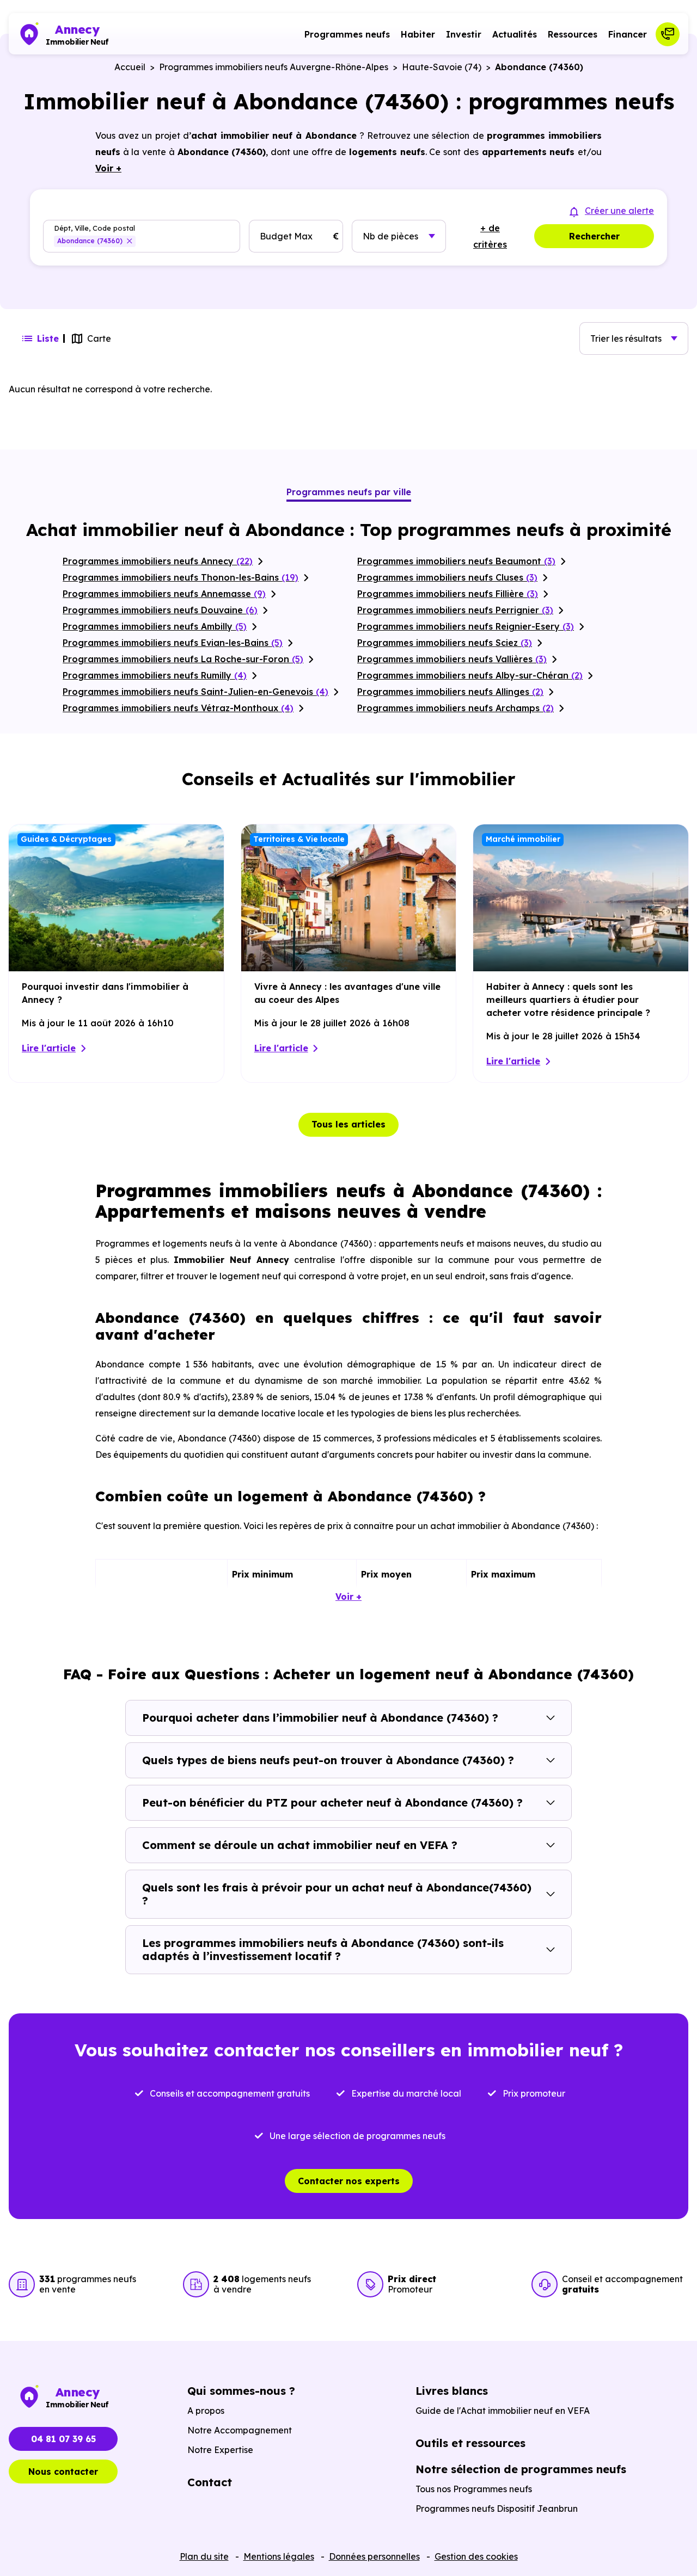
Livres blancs (452, 2391)
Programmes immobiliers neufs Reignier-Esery (466, 626)
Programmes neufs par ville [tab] (349, 492)
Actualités (515, 34)
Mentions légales (279, 2556)
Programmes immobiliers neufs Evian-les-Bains (173, 643)
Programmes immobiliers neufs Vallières (452, 659)
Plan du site (204, 2556)
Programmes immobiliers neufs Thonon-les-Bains (181, 577)
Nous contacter (63, 2472)
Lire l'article (49, 1048)
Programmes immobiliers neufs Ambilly (155, 626)
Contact (210, 2482)
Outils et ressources (470, 2443)
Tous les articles (348, 1124)
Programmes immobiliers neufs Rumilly (155, 675)
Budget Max (286, 236)
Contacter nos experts (349, 2181)
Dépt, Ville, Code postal (94, 228)
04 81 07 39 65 (63, 2439)
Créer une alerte (619, 211)
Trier (626, 338)
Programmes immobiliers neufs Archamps (456, 708)
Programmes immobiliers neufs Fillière (448, 594)
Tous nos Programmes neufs (474, 2489)
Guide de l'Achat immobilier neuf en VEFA (503, 2411)
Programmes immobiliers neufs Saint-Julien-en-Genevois (195, 692)
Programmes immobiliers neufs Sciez (445, 643)
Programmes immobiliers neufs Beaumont (456, 561)
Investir (464, 34)
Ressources (573, 34)
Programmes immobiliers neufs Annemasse (164, 594)
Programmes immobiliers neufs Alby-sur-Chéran (470, 675)
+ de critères (490, 236)
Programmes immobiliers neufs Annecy (158, 561)
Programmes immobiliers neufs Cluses (447, 577)
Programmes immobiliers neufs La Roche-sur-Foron (183, 659)
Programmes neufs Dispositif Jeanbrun (497, 2509)
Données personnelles (374, 2556)
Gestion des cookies (476, 2556)
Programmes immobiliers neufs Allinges (450, 692)
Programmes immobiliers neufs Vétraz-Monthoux (178, 708)
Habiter (418, 34)
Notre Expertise (220, 2450)
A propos (206, 2411)
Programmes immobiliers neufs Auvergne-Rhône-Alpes (274, 67)
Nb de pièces (390, 236)
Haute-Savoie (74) (442, 67)
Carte (99, 338)
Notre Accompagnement (240, 2430)
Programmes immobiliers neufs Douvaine (160, 610)
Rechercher (594, 236)
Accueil (130, 67)
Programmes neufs (347, 34)
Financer (628, 34)
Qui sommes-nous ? (241, 2391)
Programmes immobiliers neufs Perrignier (455, 610)
